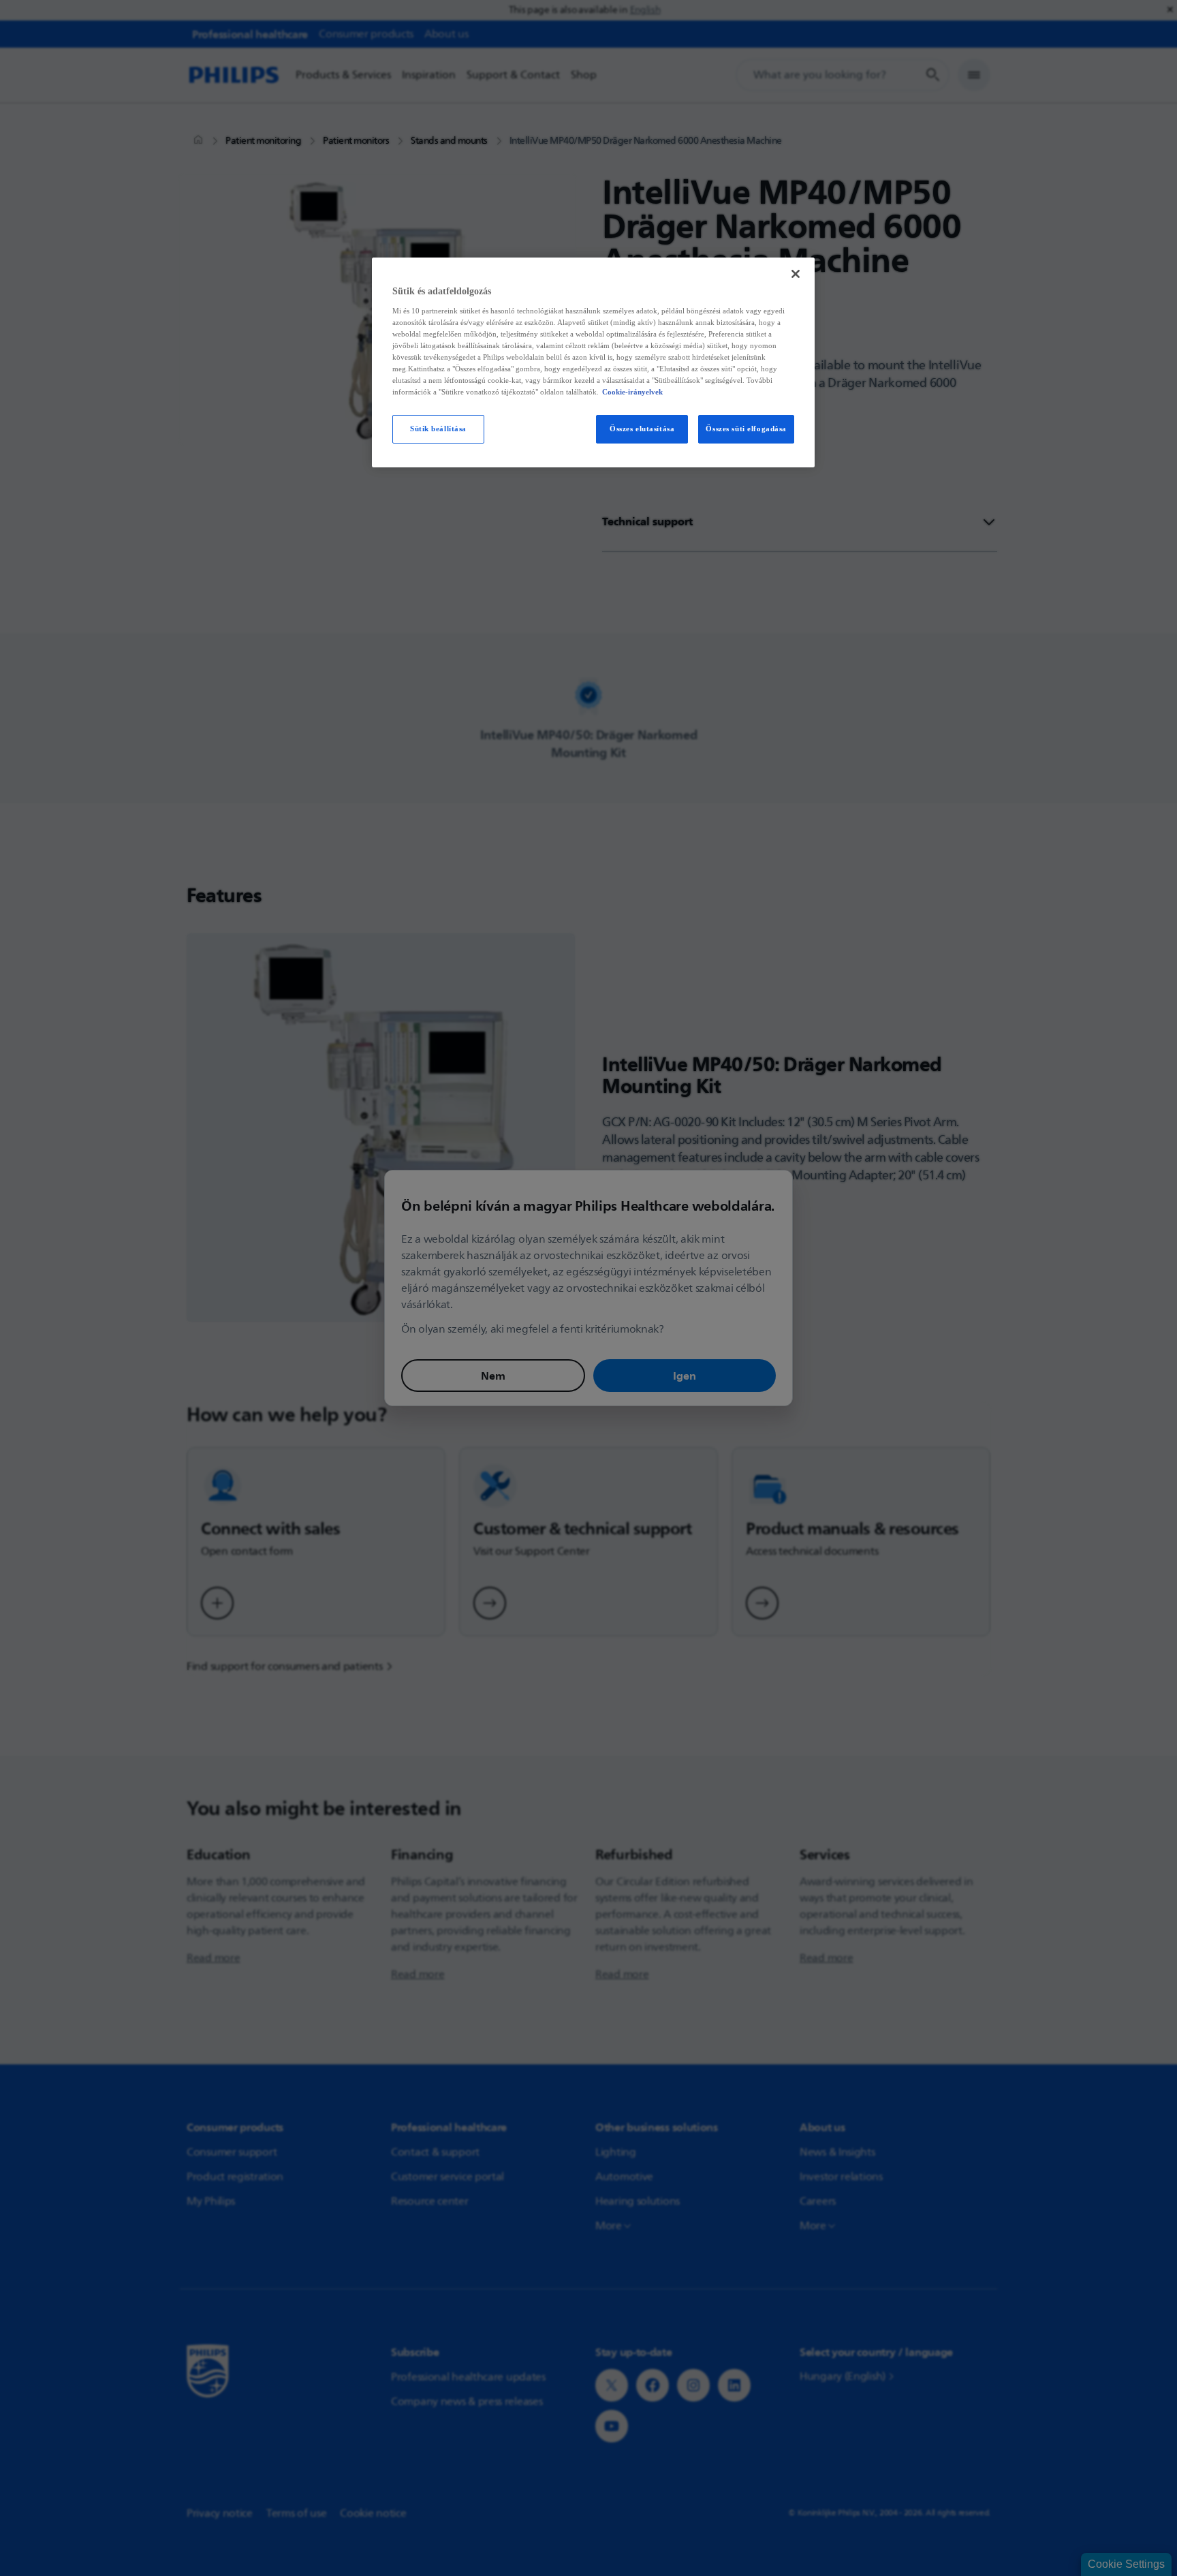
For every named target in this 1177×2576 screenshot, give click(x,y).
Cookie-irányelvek (632, 392)
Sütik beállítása (438, 429)
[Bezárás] (796, 274)
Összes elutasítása (642, 429)
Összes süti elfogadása (746, 429)
